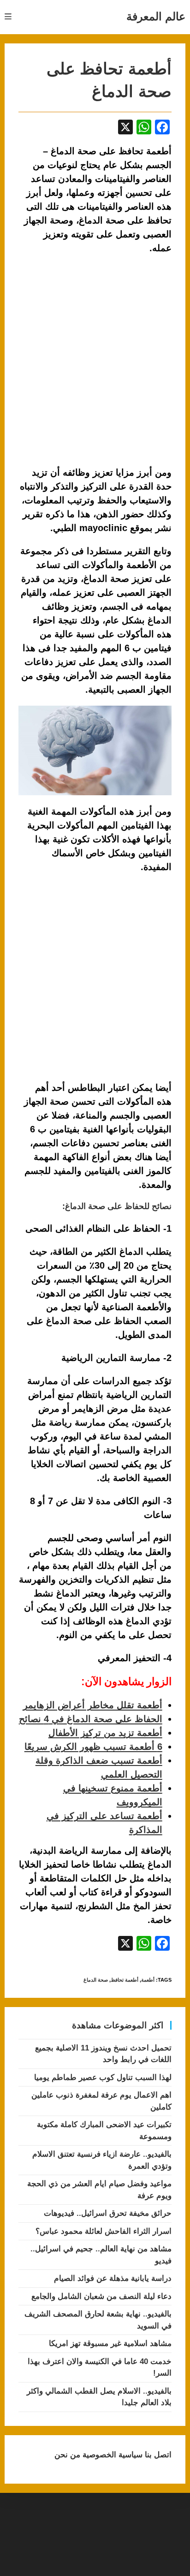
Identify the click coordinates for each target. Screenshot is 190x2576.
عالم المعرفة (156, 16)
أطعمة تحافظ (125, 1980)
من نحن (67, 2455)
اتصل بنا (157, 2455)
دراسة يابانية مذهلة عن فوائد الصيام (113, 2278)
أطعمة (148, 1980)
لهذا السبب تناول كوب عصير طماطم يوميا (103, 2077)
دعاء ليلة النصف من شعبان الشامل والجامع (101, 2296)
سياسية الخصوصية (111, 2455)
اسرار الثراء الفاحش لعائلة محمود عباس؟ (104, 2231)
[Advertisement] (95, 978)
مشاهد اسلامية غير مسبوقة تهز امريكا (110, 2343)
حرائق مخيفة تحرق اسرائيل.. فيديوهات (108, 2213)
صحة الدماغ (96, 1980)
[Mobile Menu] (8, 17)
